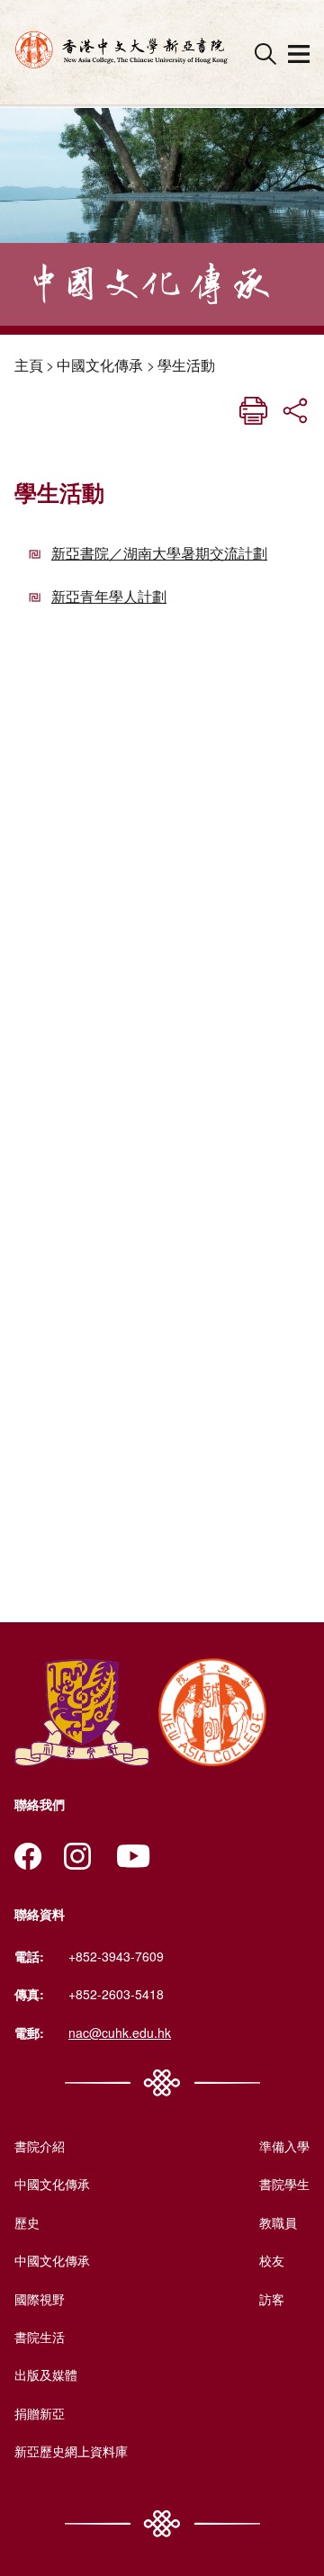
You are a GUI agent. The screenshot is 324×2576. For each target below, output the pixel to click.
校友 (272, 2260)
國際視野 (40, 2299)
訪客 (272, 2299)
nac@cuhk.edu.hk (120, 2033)
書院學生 (284, 2184)
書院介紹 (40, 2146)
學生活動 (186, 365)
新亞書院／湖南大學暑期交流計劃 (159, 553)
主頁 (29, 365)
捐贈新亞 (40, 2413)
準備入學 (284, 2146)
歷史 (27, 2222)
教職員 (278, 2222)
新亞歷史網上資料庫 (71, 2451)
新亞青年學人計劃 (109, 596)
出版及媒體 (46, 2374)
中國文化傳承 (100, 365)
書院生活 (40, 2337)
